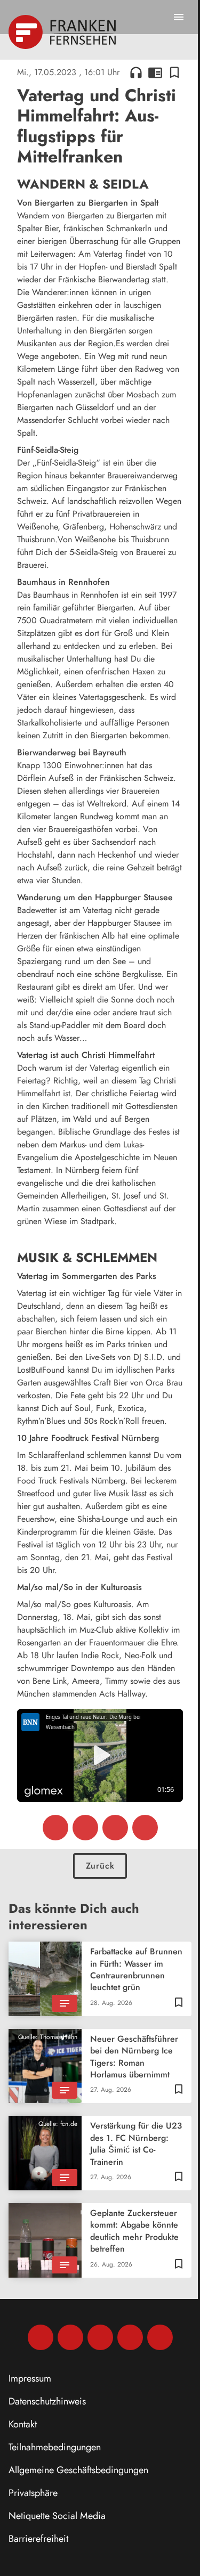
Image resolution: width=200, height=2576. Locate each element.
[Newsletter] (160, 2337)
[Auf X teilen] (85, 1828)
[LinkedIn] (130, 2337)
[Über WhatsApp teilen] (115, 1828)
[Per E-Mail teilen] (145, 1828)
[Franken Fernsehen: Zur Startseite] (63, 32)
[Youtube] (100, 2337)
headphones (136, 72)
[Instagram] (70, 2337)
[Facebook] (41, 2337)
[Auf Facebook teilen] (55, 1828)
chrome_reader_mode (155, 72)
